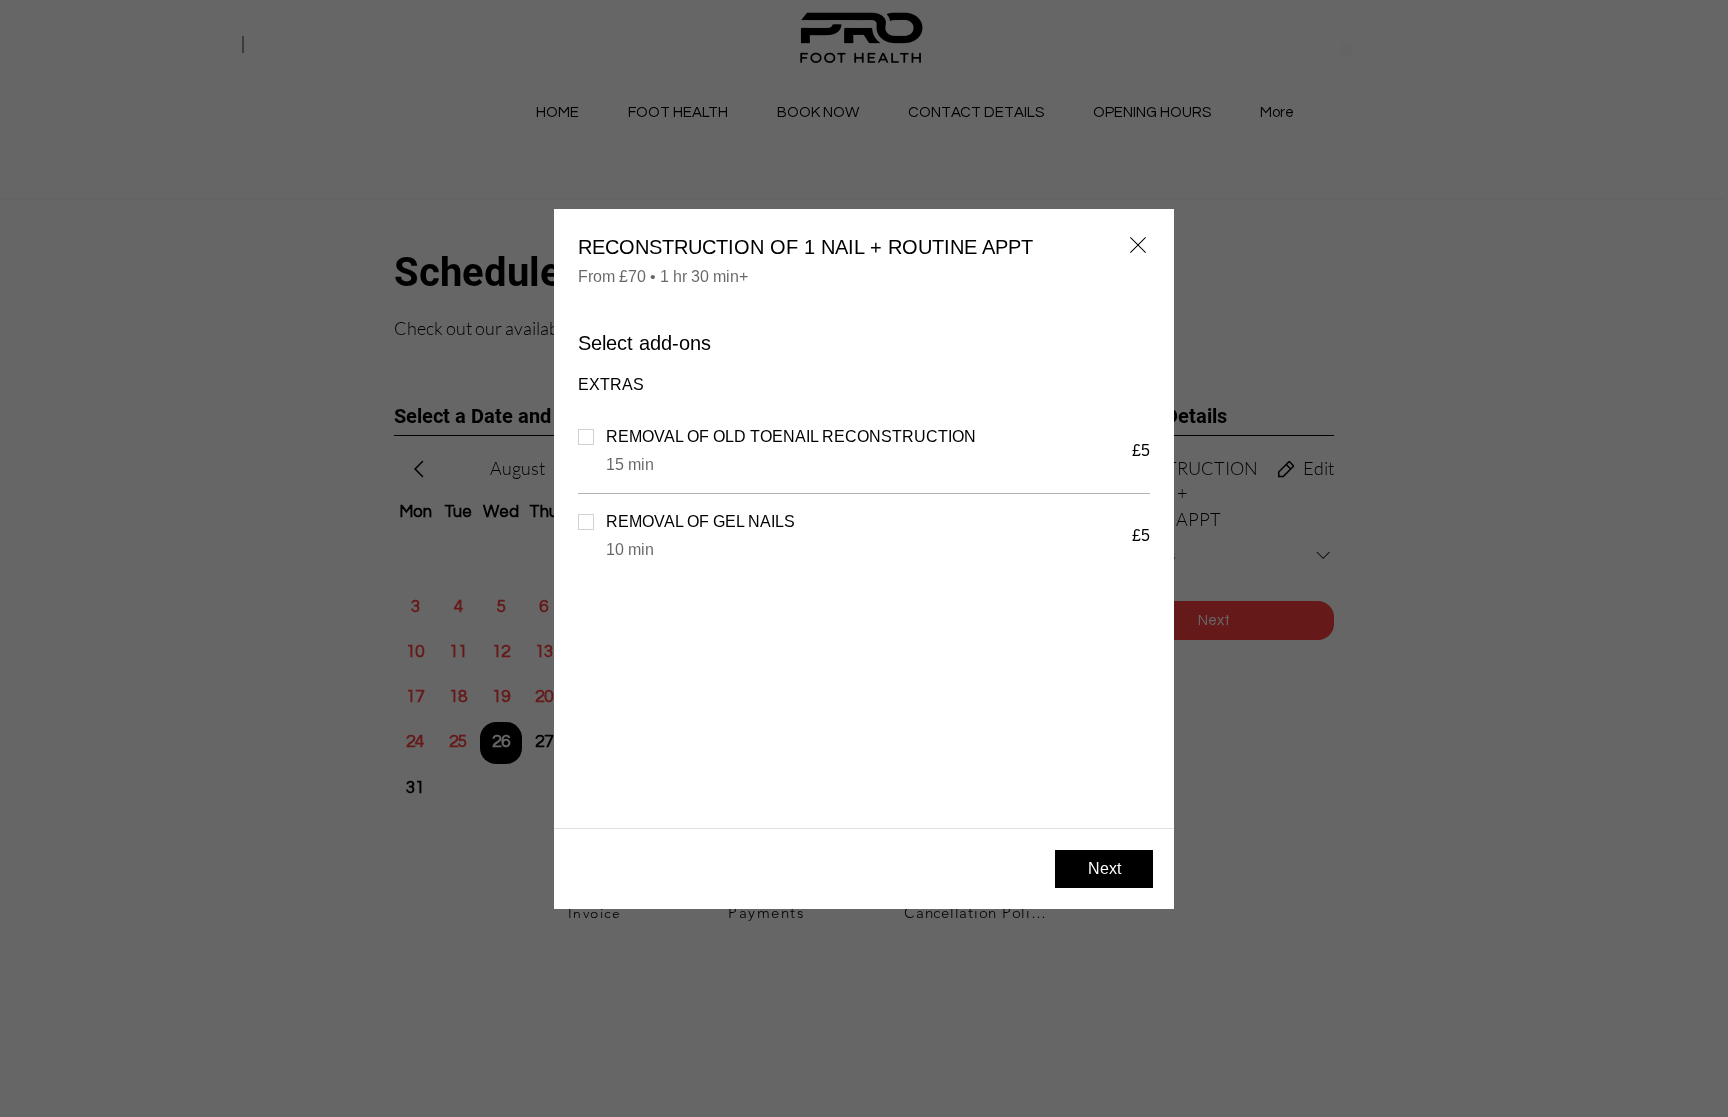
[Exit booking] (1138, 245)
